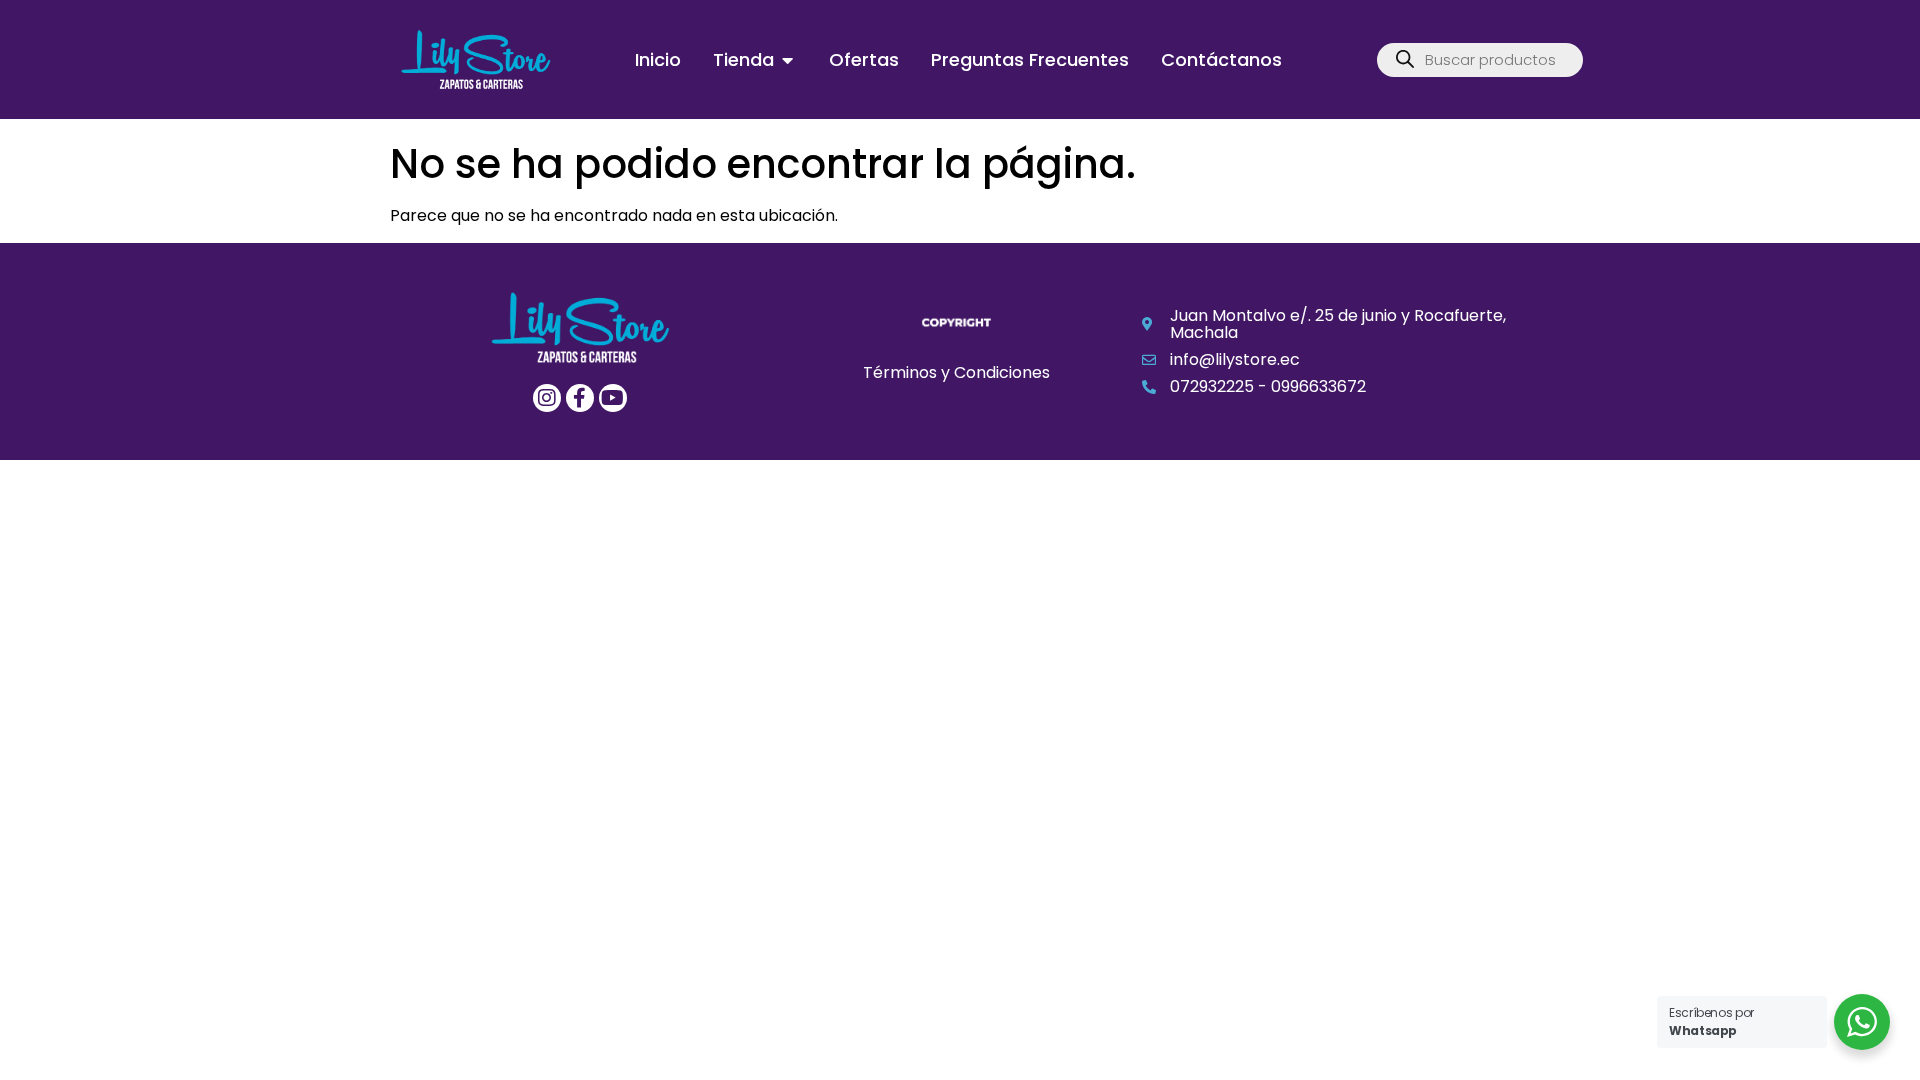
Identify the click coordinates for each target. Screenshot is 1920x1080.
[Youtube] (613, 398)
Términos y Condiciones (956, 372)
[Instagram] (547, 398)
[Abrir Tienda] (788, 59)
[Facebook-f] (580, 398)
